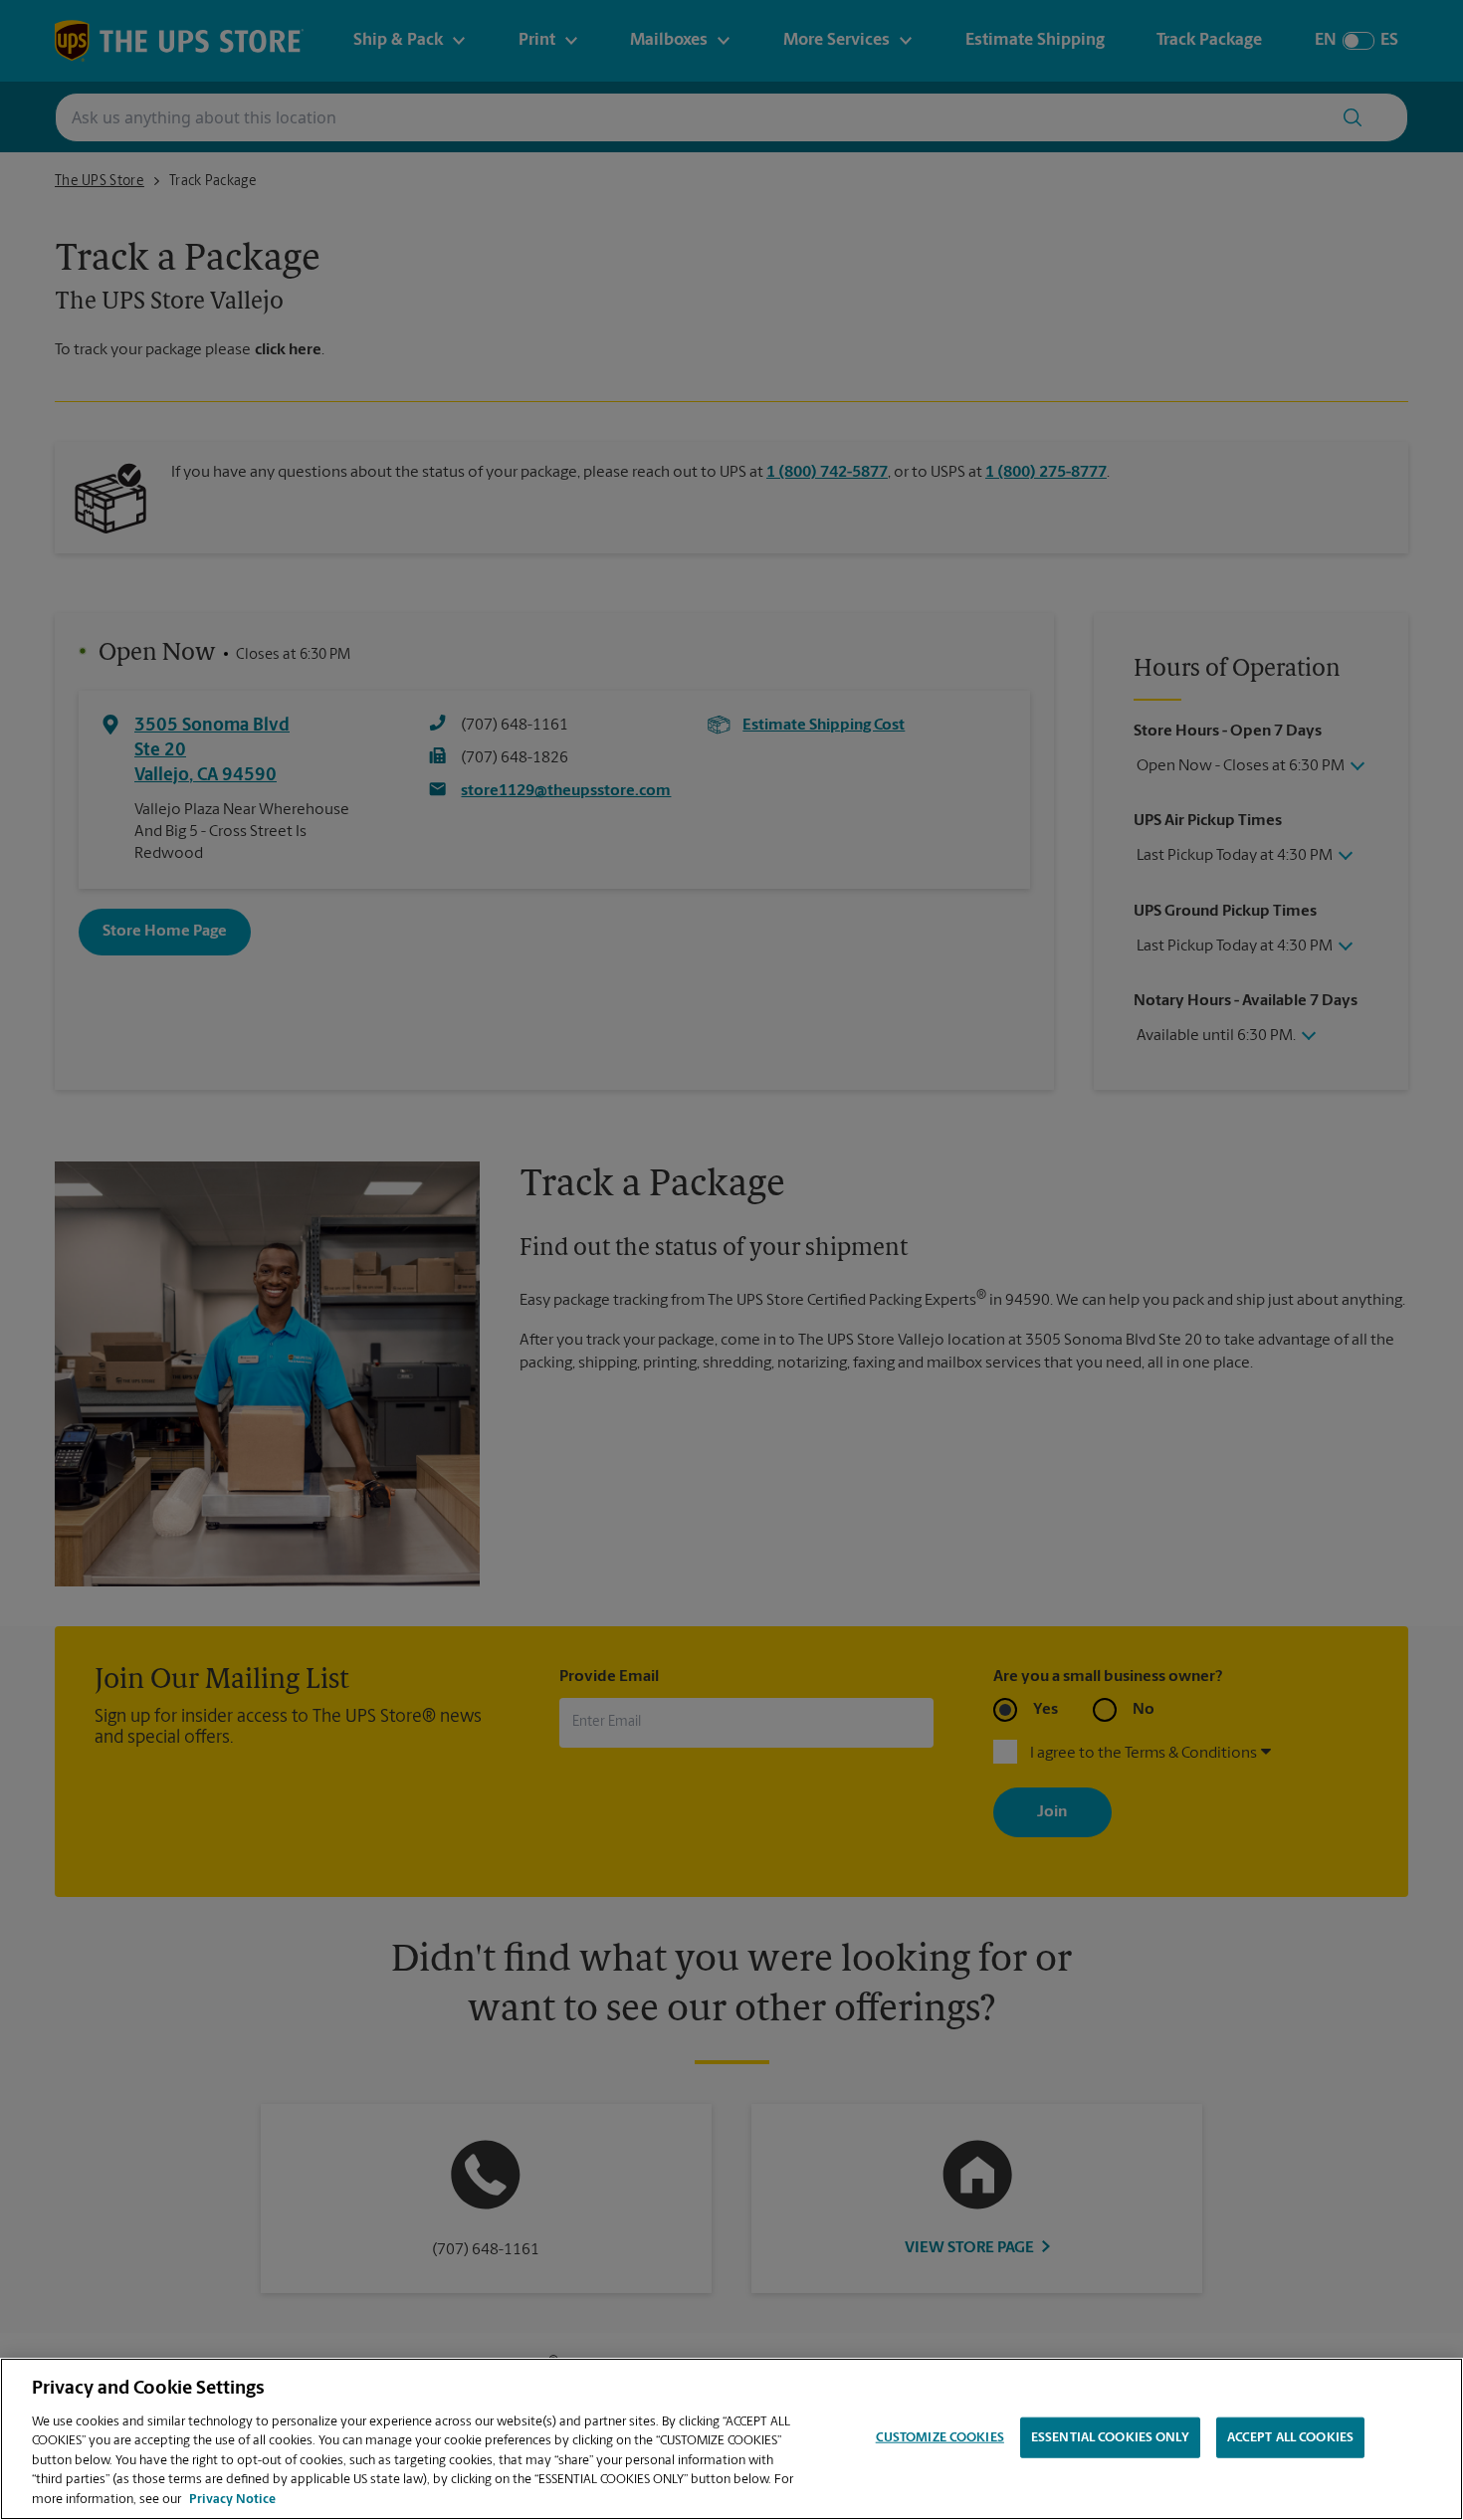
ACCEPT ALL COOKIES (1290, 2437)
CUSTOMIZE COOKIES (940, 2437)
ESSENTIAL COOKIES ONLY (1110, 2437)
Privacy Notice (232, 2500)
